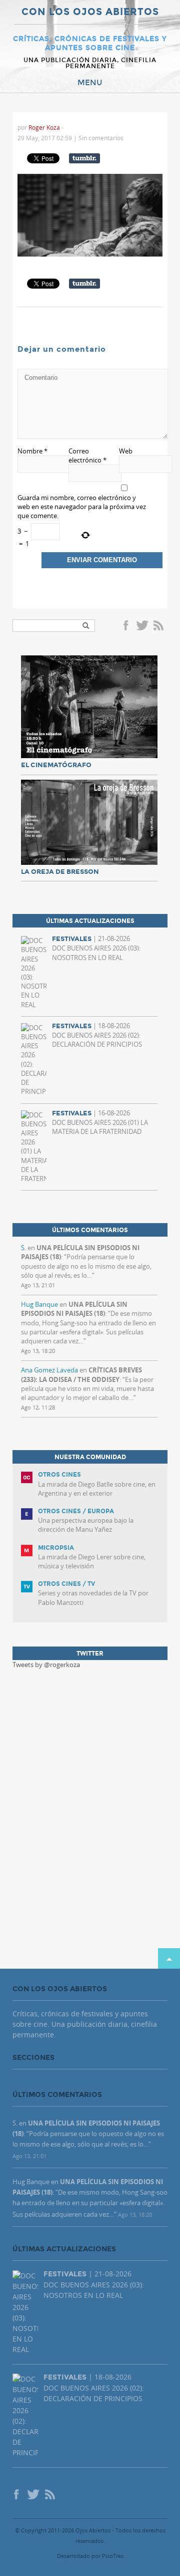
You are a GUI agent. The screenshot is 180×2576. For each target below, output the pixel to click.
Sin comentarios (101, 138)
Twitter (142, 626)
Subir (169, 1958)
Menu (90, 83)
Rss (159, 626)
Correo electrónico (87, 455)
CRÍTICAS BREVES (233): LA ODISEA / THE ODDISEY (81, 1374)
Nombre (32, 451)
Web (126, 451)
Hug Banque (39, 1304)
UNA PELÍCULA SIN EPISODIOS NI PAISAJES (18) (74, 1309)
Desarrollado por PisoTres (90, 2556)
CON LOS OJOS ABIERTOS (90, 12)
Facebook (127, 626)
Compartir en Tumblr (84, 158)
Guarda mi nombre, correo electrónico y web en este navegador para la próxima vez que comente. (82, 507)
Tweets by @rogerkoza (46, 1665)
